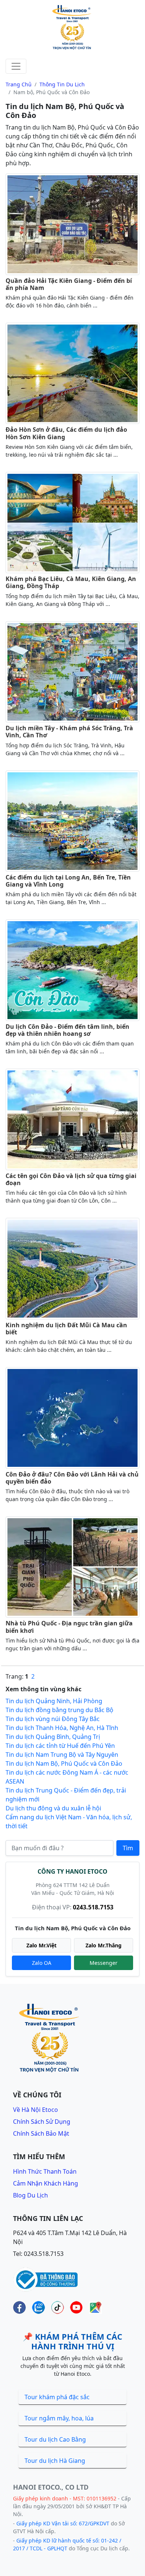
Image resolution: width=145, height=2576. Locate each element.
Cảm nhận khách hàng (46, 2183)
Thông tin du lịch (62, 84)
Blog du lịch (30, 2195)
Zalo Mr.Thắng (104, 1945)
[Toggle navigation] (16, 66)
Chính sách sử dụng (42, 2122)
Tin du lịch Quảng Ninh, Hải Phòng (54, 1701)
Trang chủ (19, 84)
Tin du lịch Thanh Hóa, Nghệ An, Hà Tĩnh (62, 1728)
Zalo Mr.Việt (41, 1945)
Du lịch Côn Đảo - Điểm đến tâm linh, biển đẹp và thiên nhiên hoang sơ (67, 1030)
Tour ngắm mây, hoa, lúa (59, 2418)
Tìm (128, 1848)
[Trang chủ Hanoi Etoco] (72, 28)
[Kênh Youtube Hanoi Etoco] (76, 2307)
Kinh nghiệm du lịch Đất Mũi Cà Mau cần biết (66, 1329)
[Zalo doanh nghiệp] (38, 2307)
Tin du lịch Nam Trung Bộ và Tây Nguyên (62, 1755)
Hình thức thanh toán (45, 2171)
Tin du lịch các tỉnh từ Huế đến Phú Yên (60, 1746)
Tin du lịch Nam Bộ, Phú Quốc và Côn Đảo (64, 1763)
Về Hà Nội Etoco (36, 2110)
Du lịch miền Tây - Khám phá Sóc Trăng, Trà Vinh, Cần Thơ (69, 732)
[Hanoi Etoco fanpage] (20, 2307)
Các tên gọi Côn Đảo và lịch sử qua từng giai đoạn (71, 1179)
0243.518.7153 (93, 1907)
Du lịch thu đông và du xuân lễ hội (53, 1808)
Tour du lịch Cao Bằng (55, 2439)
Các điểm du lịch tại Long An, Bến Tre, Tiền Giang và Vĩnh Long (68, 881)
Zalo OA (42, 1963)
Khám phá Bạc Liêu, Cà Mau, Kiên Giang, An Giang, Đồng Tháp (71, 582)
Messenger (104, 1963)
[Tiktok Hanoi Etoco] (57, 2307)
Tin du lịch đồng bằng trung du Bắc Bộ (59, 1710)
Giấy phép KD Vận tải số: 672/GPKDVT (63, 2523)
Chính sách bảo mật (41, 2133)
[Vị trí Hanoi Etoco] (95, 2307)
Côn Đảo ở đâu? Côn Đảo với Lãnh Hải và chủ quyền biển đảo (72, 1478)
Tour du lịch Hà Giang (55, 2461)
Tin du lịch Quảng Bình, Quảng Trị (53, 1737)
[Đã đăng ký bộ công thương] (46, 2279)
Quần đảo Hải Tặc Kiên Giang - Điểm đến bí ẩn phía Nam (69, 284)
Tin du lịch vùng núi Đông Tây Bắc (53, 1719)
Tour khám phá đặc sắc (57, 2397)
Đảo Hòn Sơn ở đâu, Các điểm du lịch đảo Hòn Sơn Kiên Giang (66, 433)
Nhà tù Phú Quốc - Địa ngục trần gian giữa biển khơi (69, 1627)
